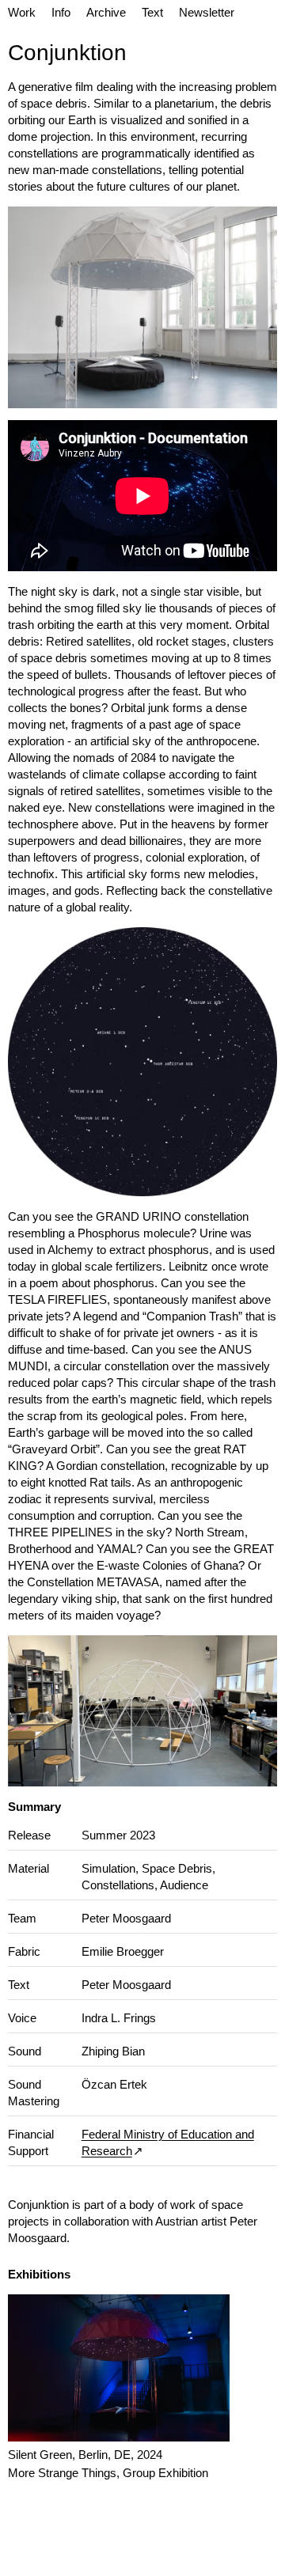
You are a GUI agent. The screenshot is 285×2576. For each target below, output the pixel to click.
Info (61, 12)
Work (22, 12)
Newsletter (207, 12)
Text (152, 12)
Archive (106, 12)
